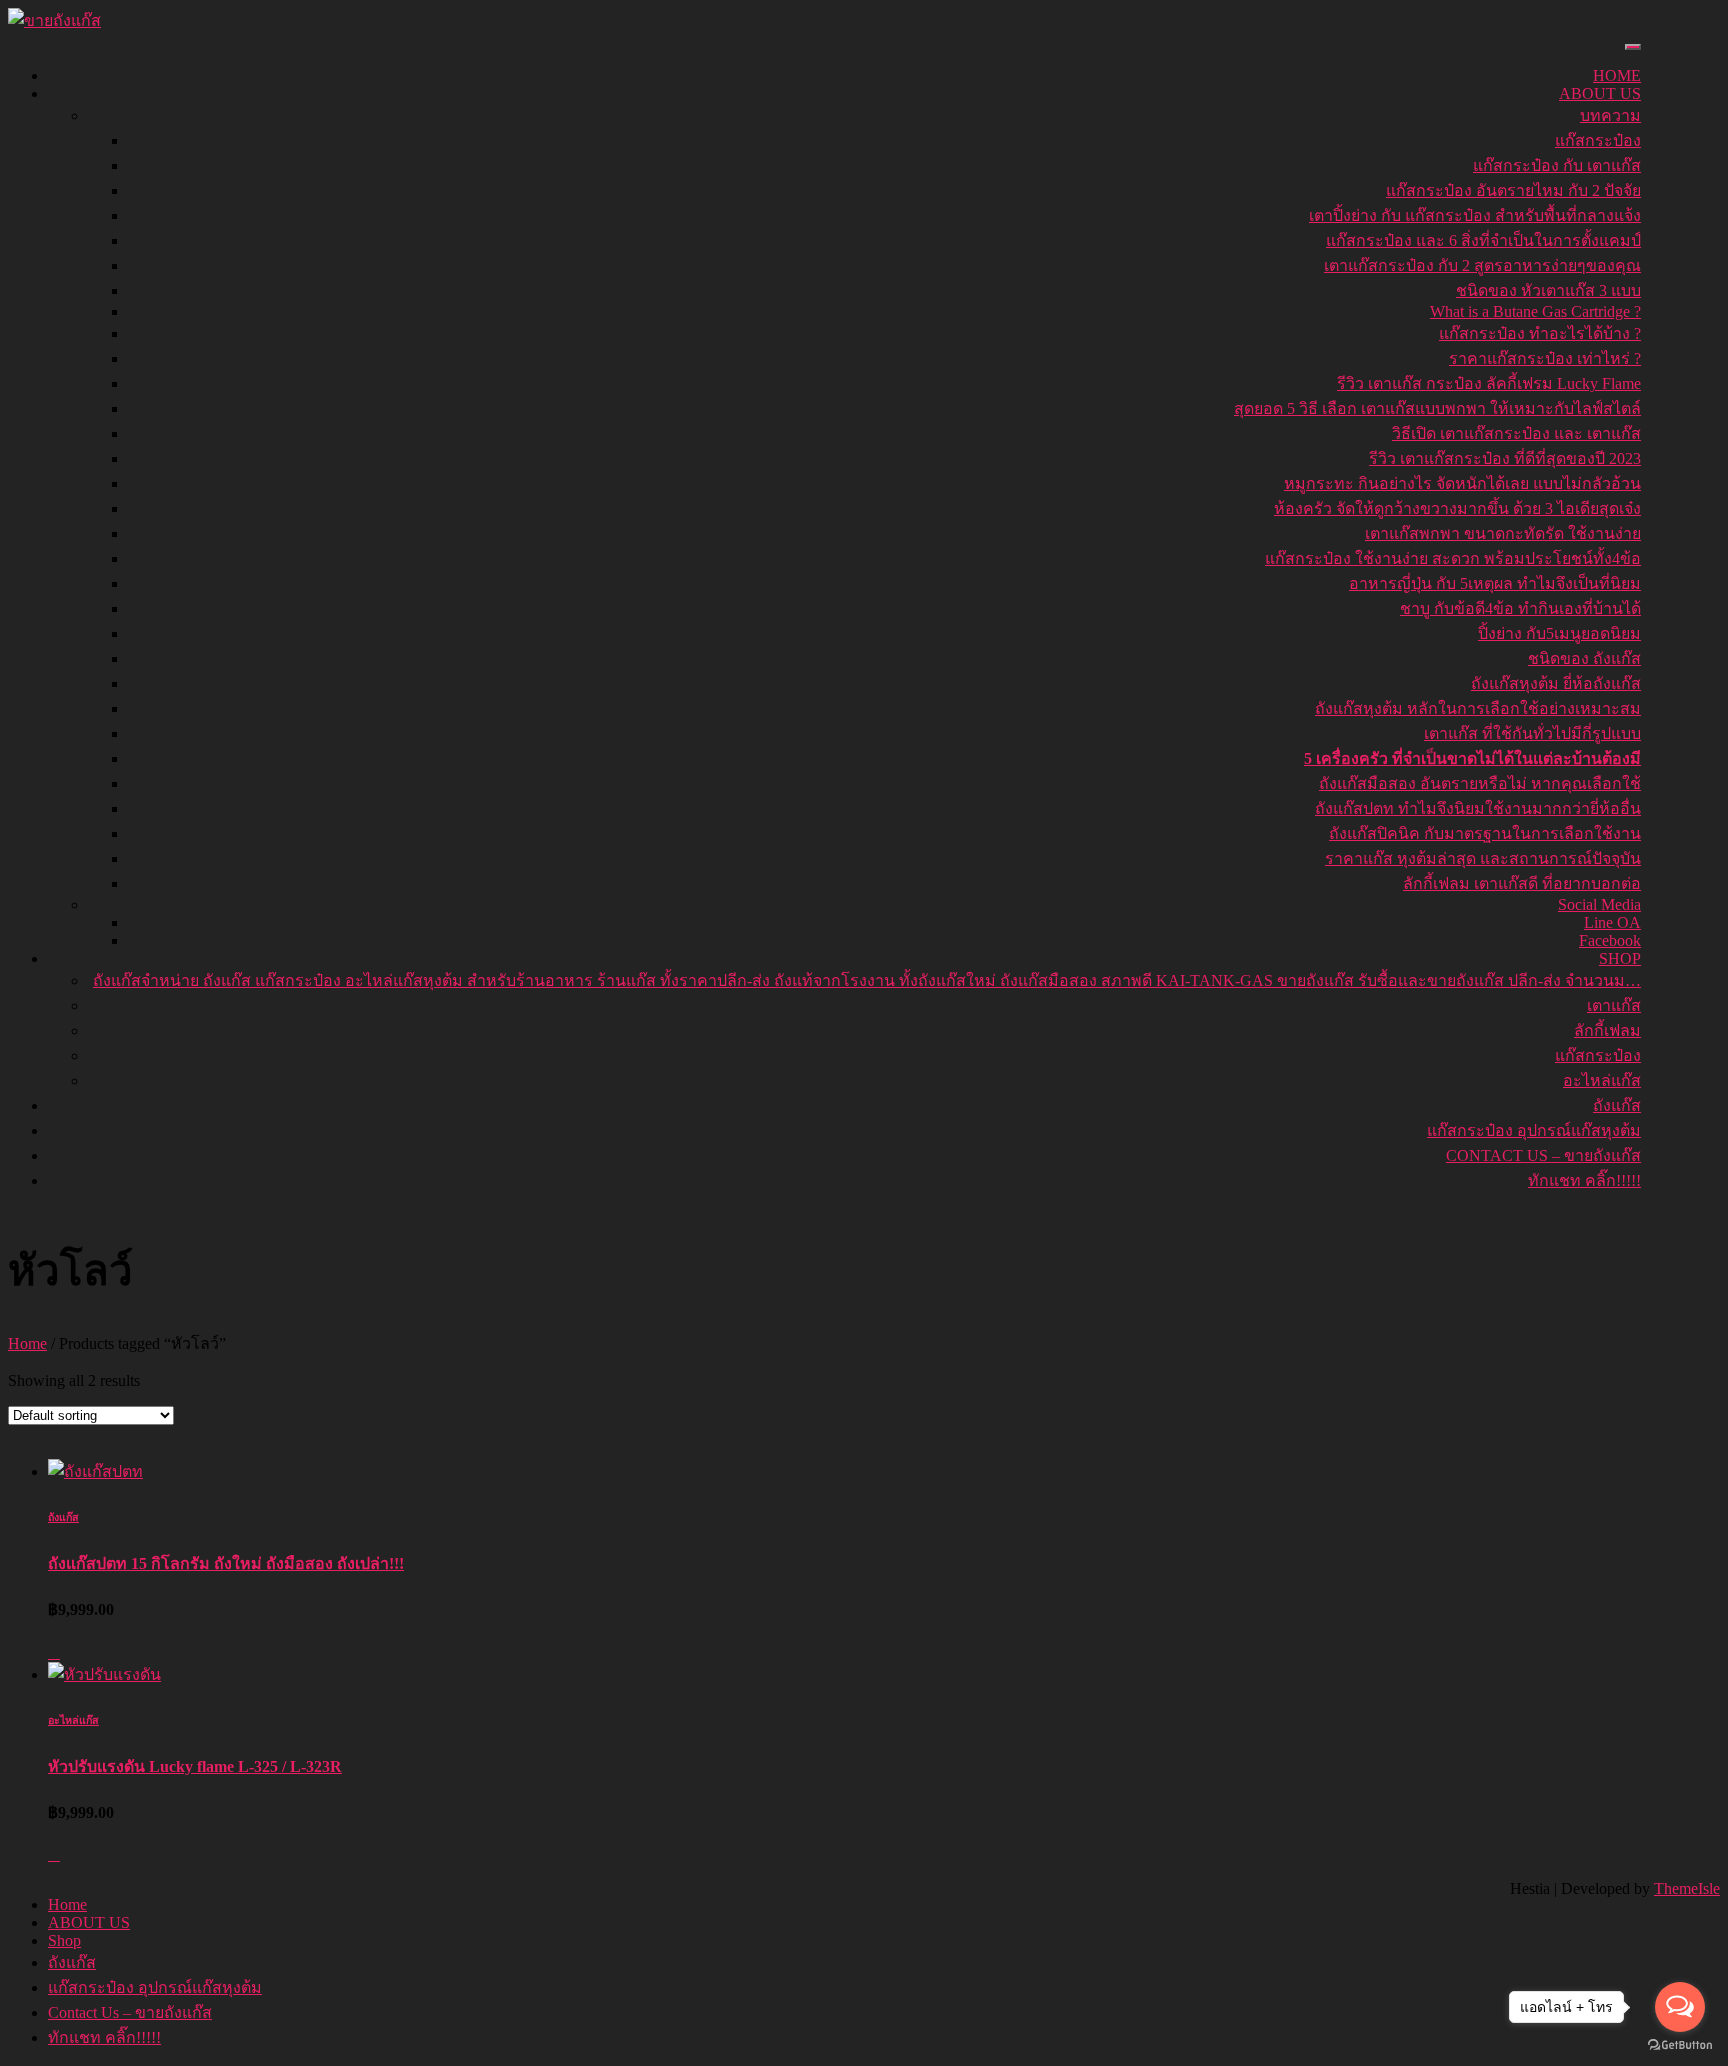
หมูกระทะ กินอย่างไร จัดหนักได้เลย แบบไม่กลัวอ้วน (1462, 483)
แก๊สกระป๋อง (1598, 140)
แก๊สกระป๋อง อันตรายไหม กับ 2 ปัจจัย (1513, 190)
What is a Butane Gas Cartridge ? (1535, 311)
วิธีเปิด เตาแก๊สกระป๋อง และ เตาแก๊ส (1516, 433)
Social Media (1599, 904)
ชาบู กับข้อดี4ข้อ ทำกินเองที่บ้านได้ (1520, 608)
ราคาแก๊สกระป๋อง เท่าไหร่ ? (1545, 358)
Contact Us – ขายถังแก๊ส (1543, 1155)
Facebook (1610, 940)
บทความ (1610, 115)
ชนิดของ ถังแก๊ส (1584, 658)
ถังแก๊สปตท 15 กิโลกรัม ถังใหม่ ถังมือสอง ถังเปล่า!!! (226, 1563)
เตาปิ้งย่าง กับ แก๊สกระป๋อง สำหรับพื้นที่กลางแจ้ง (1475, 215)
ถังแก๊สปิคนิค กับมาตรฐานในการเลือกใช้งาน (1485, 833)
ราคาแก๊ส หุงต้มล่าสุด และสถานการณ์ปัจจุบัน (1483, 858)
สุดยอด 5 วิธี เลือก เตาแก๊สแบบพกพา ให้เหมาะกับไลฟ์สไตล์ (1437, 408)
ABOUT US (1600, 93)
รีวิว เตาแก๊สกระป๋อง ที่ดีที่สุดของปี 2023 (1505, 458)
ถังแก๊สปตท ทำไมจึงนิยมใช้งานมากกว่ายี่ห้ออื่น (1478, 808)
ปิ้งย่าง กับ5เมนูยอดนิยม (1559, 633)
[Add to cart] (54, 1652)
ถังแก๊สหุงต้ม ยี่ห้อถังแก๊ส (1556, 683)
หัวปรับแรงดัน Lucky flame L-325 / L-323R (195, 1766)
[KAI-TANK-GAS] (54, 20)
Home (1617, 75)
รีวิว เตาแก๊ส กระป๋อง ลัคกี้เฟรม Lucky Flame (1489, 383)
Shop (1620, 958)
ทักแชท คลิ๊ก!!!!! (1584, 1180)
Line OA (1612, 922)
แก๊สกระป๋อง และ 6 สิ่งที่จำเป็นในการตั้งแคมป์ (1483, 240)
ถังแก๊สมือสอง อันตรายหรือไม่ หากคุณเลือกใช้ (1480, 783)
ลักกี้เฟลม (1607, 1030)
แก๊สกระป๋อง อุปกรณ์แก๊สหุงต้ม (1534, 1130)
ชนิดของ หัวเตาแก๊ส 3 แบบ (1548, 290)
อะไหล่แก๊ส (1602, 1080)
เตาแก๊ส (1614, 1005)
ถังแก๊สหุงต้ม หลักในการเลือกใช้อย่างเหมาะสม (1478, 708)
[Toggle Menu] (1633, 47)
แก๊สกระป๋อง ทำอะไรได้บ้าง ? (1540, 333)
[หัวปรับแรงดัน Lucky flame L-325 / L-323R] (104, 1674)
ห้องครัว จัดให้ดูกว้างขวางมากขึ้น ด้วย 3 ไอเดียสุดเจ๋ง (1457, 508)
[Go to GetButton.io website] (1680, 2045)
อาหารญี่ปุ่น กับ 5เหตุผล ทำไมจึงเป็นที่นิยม (1495, 583)
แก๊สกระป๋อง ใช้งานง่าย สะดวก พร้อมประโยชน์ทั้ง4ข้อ (1453, 558)
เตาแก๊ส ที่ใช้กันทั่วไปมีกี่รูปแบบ (1532, 733)
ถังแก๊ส (1617, 1105)
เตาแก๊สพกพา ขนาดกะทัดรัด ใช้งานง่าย (1503, 533)
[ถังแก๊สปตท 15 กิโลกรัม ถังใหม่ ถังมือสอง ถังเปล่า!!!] (95, 1471)
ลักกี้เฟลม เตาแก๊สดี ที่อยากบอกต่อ (1522, 883)
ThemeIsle (1687, 1888)
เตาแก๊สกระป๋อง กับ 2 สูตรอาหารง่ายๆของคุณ (1482, 265)
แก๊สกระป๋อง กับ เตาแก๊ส (1557, 165)
